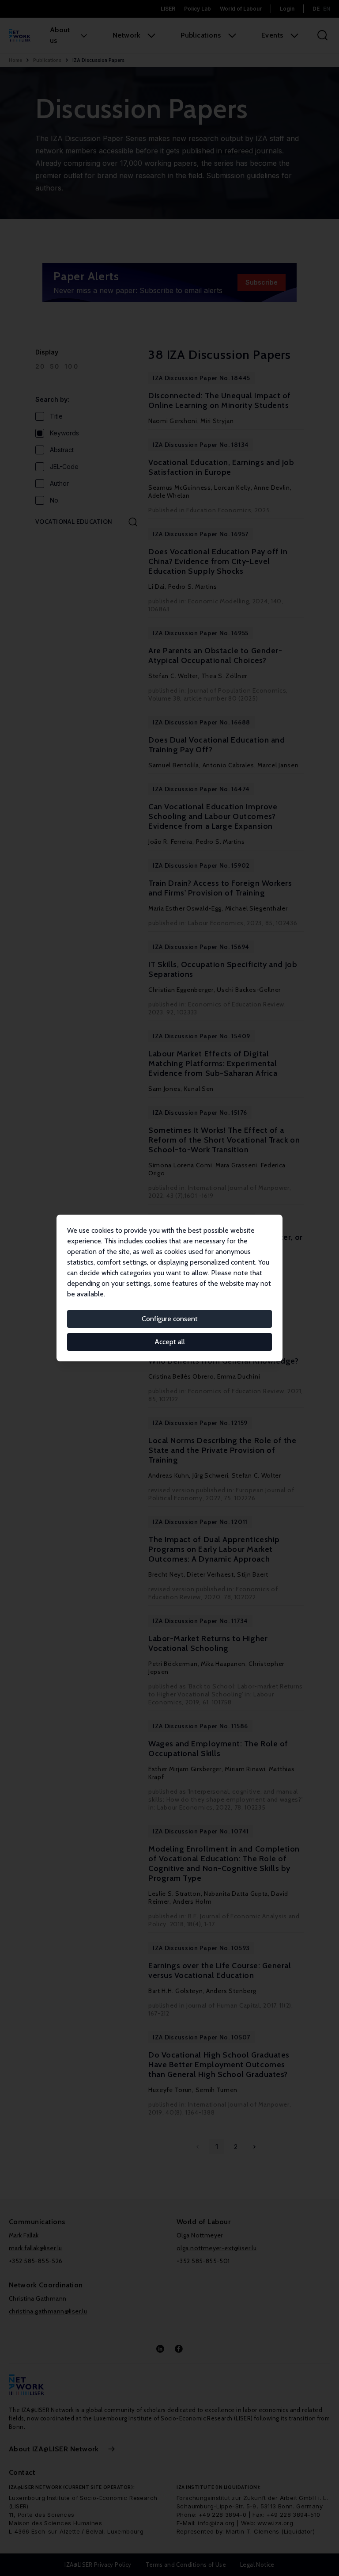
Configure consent (170, 1319)
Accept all (170, 1342)
